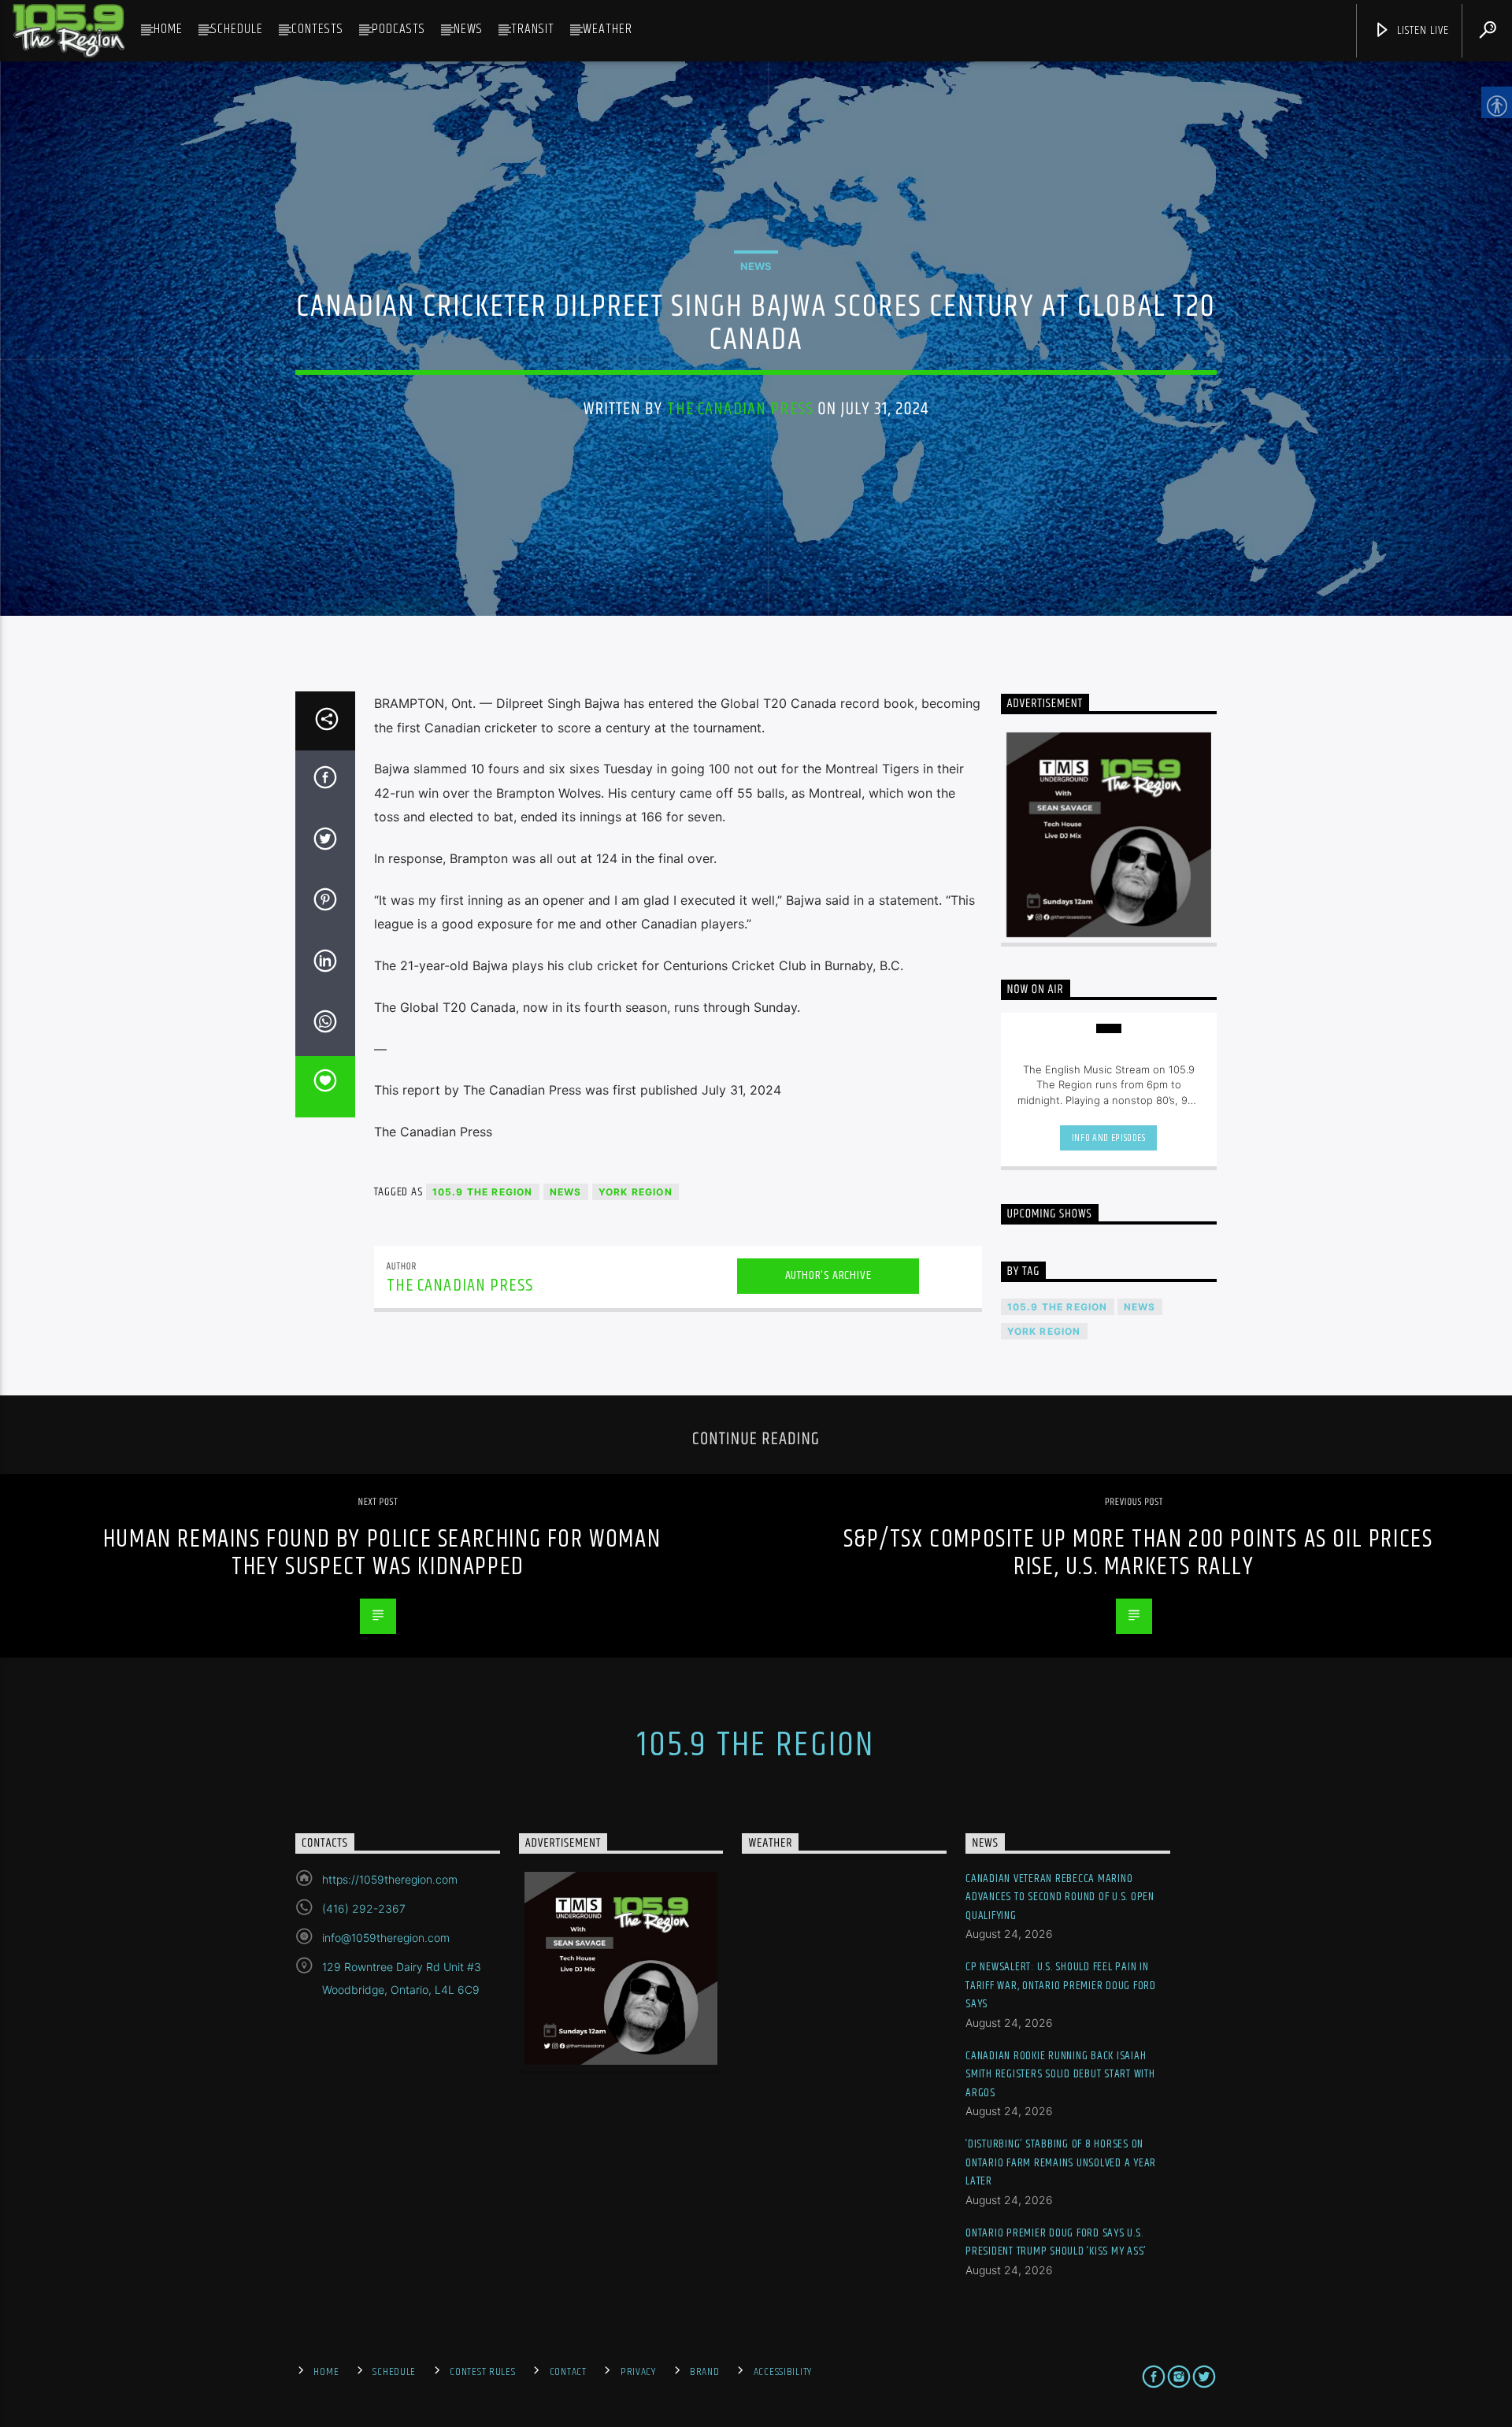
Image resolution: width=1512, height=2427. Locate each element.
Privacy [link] (638, 2372)
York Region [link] (636, 1192)
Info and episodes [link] (1109, 1138)
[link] (69, 31)
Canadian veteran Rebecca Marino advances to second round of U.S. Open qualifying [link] (1060, 1897)
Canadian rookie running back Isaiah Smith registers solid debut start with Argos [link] (1060, 2074)
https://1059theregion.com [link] (390, 1879)
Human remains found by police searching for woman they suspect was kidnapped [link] (382, 1553)
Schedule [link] (237, 29)
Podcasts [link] (398, 29)
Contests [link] (317, 29)
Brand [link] (705, 2372)
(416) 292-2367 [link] (364, 1908)
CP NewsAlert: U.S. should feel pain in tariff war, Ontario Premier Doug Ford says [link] (1061, 1985)
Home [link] (168, 29)
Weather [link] (608, 29)
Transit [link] (533, 29)
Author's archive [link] (828, 1275)
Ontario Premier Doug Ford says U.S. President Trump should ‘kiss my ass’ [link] (1056, 2242)
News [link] (468, 29)
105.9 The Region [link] (483, 1192)
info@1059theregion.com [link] (386, 1938)
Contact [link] (568, 2372)
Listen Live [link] (1421, 30)
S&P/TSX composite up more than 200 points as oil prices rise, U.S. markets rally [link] (1138, 1553)
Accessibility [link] (783, 2372)
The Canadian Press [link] (740, 409)
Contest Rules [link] (482, 2372)
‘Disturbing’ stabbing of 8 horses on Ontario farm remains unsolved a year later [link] (1061, 2162)
